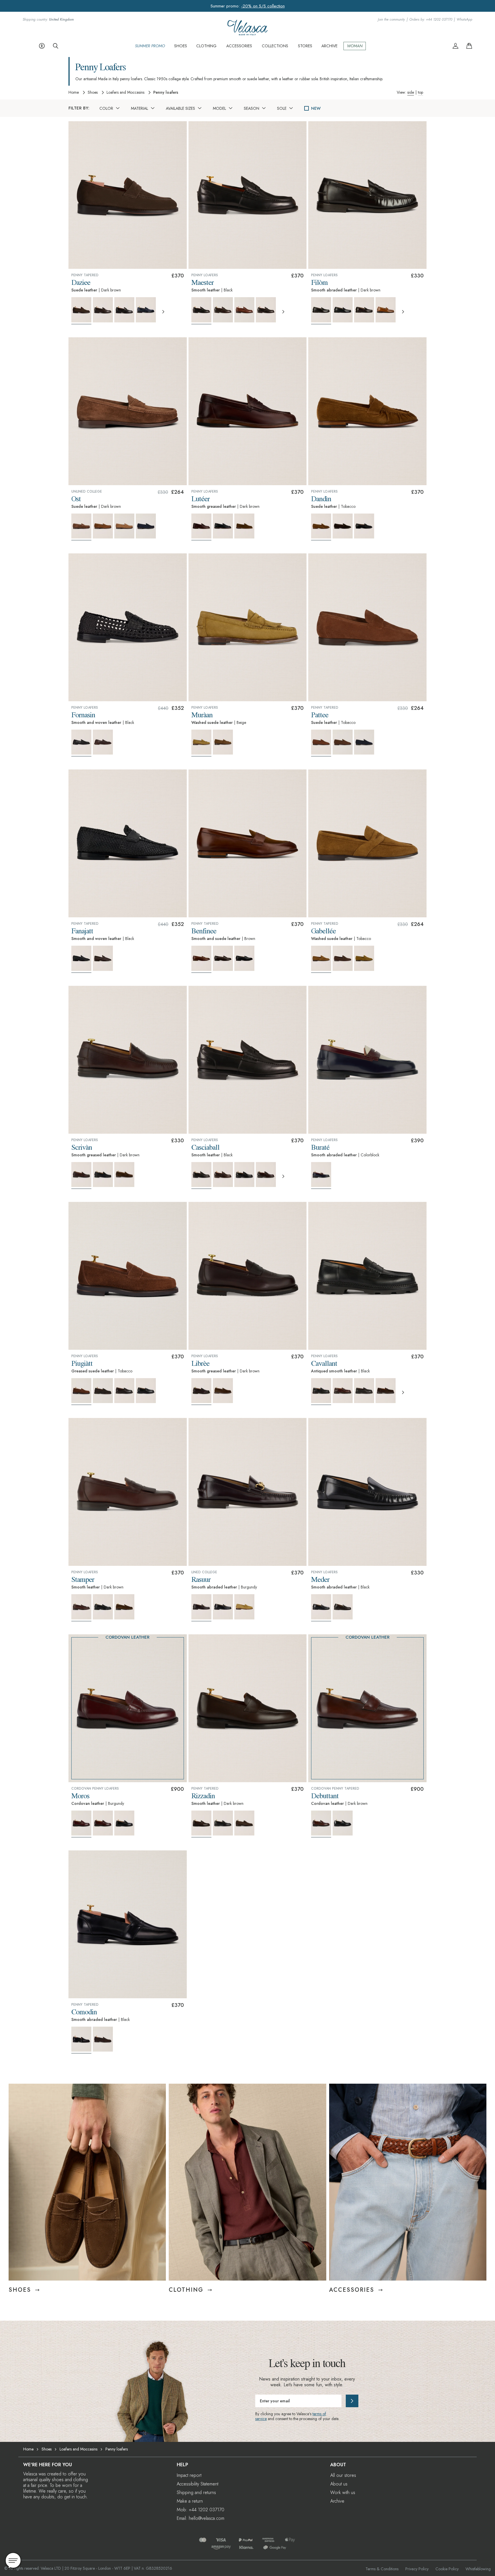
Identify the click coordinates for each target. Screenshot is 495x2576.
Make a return (190, 2501)
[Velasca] (247, 33)
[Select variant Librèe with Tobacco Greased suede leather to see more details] (223, 1391)
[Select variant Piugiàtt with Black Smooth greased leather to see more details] (146, 1391)
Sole (282, 108)
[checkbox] (307, 108)
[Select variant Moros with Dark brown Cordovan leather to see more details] (103, 1823)
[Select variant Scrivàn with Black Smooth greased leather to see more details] (103, 1175)
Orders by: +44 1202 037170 (431, 20)
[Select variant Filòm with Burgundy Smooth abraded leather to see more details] (364, 310)
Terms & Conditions (382, 2569)
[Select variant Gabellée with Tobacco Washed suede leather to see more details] (321, 959)
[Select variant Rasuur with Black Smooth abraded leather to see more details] (223, 1607)
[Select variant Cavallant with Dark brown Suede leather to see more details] (386, 1391)
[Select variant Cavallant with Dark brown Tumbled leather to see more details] (364, 1391)
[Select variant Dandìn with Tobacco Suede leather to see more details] (321, 527)
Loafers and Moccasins (125, 93)
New (316, 108)
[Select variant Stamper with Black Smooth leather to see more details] (103, 1607)
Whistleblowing (478, 2569)
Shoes (93, 93)
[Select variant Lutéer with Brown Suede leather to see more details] (244, 526)
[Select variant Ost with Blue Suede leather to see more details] (146, 526)
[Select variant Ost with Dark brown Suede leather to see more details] (81, 527)
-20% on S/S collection (263, 6)
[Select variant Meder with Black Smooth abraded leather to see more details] (321, 1608)
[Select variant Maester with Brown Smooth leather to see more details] (244, 310)
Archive (337, 2501)
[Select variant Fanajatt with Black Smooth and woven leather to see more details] (81, 959)
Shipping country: (48, 20)
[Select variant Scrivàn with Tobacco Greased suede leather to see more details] (124, 1175)
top (421, 92)
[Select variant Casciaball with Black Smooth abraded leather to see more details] (244, 1175)
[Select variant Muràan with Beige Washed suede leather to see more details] (201, 743)
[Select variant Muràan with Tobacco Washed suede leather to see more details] (223, 742)
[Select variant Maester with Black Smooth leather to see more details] (201, 311)
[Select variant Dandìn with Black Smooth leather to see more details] (364, 526)
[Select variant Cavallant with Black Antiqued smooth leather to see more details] (321, 1392)
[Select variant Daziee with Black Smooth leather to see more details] (124, 310)
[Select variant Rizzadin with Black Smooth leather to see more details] (223, 1823)
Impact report (189, 2475)
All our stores (343, 2475)
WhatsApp (464, 20)
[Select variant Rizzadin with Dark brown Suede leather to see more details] (244, 1823)
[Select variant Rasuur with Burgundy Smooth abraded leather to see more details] (201, 1608)
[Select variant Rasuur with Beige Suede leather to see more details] (244, 1607)
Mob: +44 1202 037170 (201, 2510)
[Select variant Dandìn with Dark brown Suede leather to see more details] (343, 526)
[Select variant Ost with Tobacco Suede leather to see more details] (103, 526)
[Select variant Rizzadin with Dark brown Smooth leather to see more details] (201, 1824)
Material (140, 108)
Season (252, 108)
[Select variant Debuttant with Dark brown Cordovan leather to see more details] (321, 1824)
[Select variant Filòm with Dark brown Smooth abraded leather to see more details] (321, 311)
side (411, 92)
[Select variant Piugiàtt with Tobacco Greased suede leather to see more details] (81, 1392)
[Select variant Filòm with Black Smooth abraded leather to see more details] (343, 310)
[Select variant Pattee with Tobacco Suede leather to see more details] (321, 743)
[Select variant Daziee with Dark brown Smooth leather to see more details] (103, 310)
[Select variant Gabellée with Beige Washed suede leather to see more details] (364, 958)
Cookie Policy (447, 2569)
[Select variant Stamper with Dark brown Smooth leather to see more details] (81, 1608)
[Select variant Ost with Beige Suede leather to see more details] (124, 526)
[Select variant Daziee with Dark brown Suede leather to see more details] (81, 311)
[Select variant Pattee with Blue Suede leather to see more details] (364, 742)
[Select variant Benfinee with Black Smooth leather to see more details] (244, 958)
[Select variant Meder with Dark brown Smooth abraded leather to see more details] (343, 1607)
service (261, 2419)
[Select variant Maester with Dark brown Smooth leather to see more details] (223, 310)
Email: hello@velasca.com (201, 2518)
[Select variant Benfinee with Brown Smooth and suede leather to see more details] (201, 959)
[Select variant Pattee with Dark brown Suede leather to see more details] (343, 742)
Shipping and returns (196, 2492)
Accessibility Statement (198, 2484)
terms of (319, 2414)
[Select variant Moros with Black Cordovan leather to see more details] (124, 1823)
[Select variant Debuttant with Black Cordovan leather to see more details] (343, 1823)
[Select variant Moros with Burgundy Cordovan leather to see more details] (81, 1824)
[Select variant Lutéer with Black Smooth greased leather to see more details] (223, 526)
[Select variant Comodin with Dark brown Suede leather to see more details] (103, 2039)
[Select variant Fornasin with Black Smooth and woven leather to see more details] (81, 743)
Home (74, 93)
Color (106, 108)
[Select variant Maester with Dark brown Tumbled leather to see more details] (266, 310)
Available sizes (180, 108)
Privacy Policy (417, 2569)
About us (339, 2484)
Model (219, 108)
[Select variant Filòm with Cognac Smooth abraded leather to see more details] (386, 310)
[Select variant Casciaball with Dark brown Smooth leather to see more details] (223, 1175)
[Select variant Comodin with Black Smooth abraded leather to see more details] (81, 2040)
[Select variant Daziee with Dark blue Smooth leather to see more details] (146, 310)
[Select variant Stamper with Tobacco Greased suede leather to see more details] (124, 1607)
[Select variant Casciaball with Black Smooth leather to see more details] (201, 1176)
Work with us (343, 2492)
